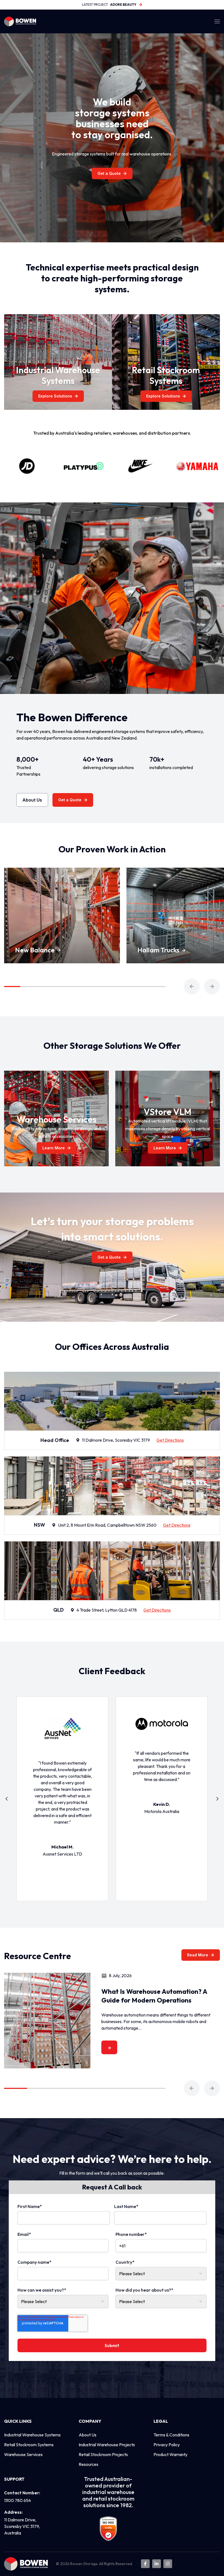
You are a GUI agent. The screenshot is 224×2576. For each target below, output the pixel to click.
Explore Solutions (55, 396)
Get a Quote (109, 173)
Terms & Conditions (171, 2435)
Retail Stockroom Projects (103, 2454)
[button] (192, 987)
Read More (198, 1955)
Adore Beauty (123, 5)
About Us (32, 800)
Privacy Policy (167, 2445)
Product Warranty (170, 2454)
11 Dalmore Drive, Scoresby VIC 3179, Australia (22, 2526)
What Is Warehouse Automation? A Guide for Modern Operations (154, 1996)
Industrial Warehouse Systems (32, 2435)
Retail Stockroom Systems (29, 2445)
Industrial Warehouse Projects (107, 2445)
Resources (89, 2464)
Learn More (54, 1148)
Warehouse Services (23, 2454)
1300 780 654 (17, 2500)
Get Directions (170, 1440)
